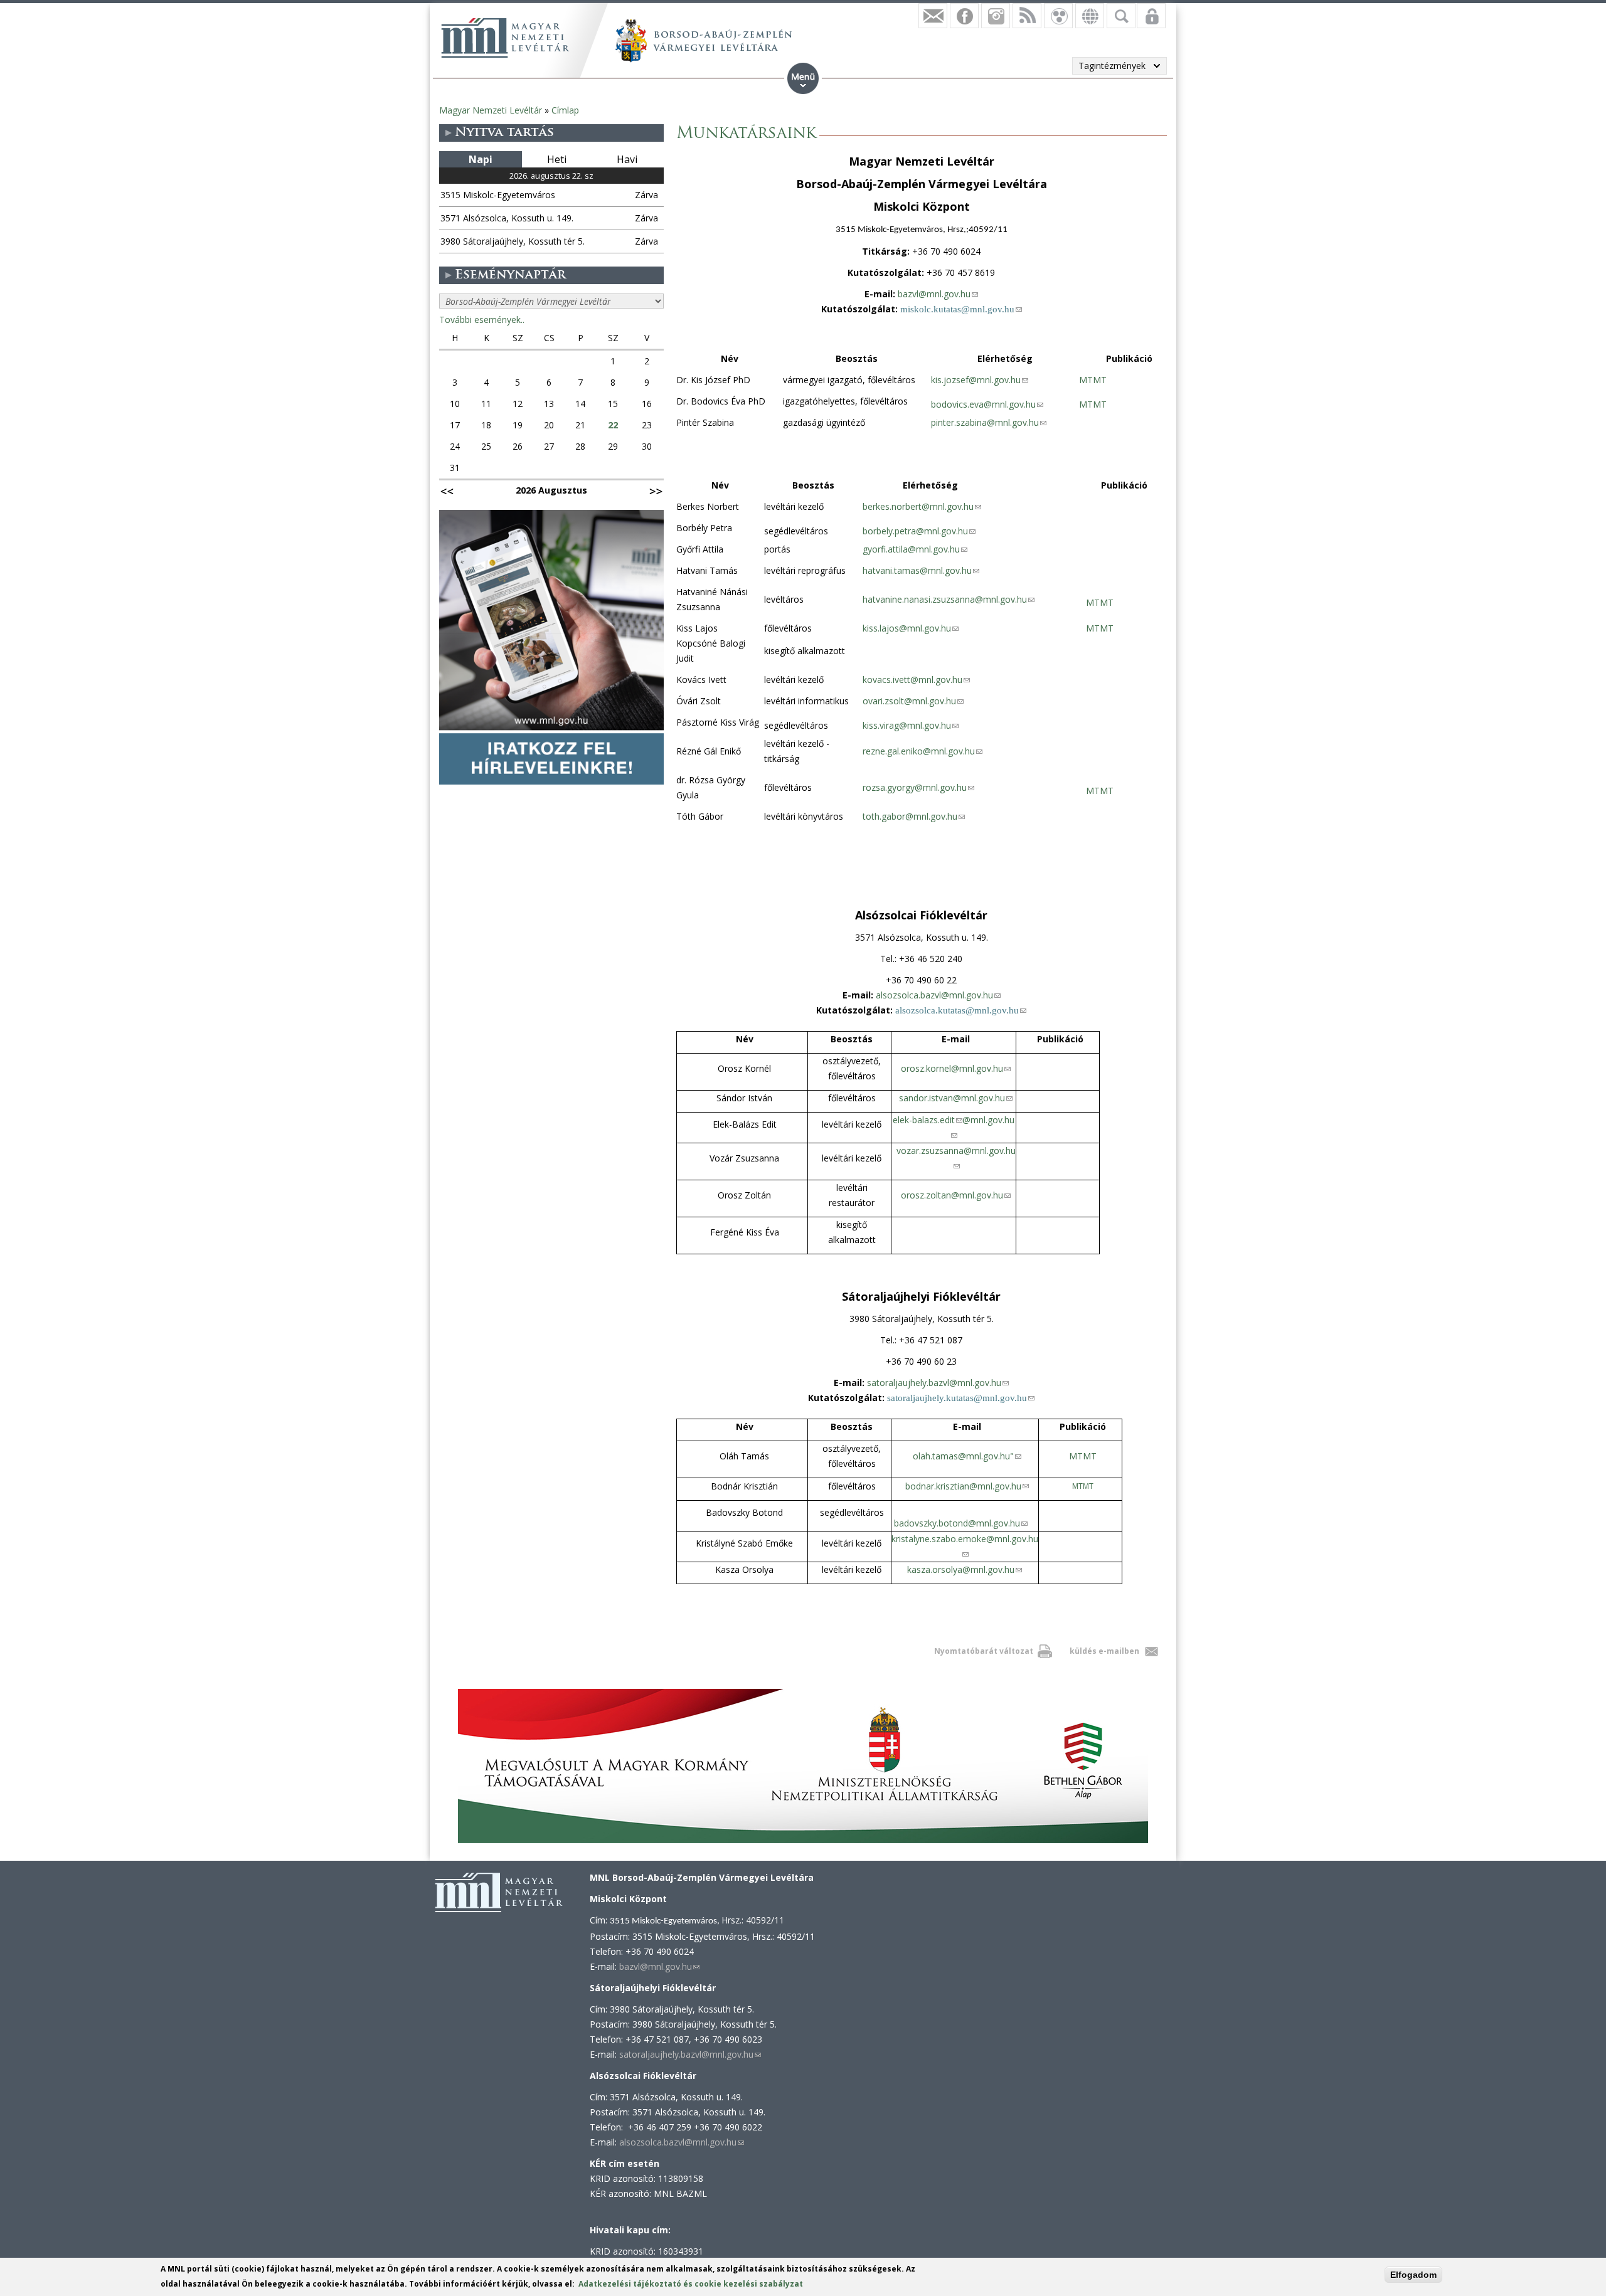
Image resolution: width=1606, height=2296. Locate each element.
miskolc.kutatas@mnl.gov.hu (961, 309)
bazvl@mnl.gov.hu (938, 294)
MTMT (1093, 380)
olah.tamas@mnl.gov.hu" (967, 1456)
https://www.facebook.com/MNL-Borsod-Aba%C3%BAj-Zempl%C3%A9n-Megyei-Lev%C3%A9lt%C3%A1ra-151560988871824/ (964, 16)
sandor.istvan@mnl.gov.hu (956, 1098)
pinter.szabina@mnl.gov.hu (989, 422)
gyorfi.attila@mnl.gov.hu (915, 549)
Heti (557, 159)
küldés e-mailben (1104, 1651)
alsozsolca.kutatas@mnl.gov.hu (961, 1010)
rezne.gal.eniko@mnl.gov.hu (923, 751)
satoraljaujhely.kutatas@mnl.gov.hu (961, 1398)
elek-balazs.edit (928, 1120)
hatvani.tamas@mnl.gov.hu (921, 570)
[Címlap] (505, 38)
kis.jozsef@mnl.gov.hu (980, 380)
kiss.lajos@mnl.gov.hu (911, 628)
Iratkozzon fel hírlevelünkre (933, 16)
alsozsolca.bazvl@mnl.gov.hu (938, 995)
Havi (627, 159)
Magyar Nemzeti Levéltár (491, 110)
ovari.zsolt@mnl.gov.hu (913, 701)
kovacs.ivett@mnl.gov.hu (916, 680)
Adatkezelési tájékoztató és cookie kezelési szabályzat (691, 2284)
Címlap (565, 110)
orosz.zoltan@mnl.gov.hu (956, 1195)
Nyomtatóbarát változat (984, 1651)
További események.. (482, 320)
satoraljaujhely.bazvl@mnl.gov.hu (938, 1383)
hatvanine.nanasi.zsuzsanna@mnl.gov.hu (949, 599)
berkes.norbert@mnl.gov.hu (922, 506)
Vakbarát (1058, 16)
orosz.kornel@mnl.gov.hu (956, 1068)
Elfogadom (1413, 2275)
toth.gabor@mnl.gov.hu (914, 816)
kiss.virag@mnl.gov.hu (911, 725)
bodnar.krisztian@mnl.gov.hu (967, 1486)
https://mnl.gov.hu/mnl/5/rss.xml (1027, 16)
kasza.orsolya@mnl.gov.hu (965, 1569)
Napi (481, 159)
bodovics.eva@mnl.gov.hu (987, 404)
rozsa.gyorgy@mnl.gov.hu (918, 787)
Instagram (996, 16)
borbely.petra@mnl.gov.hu (919, 531)
